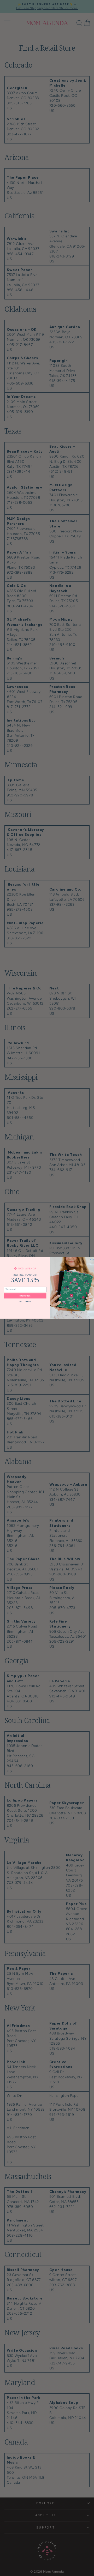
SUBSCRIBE (25, 1296)
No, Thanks (25, 1301)
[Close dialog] (92, 1260)
